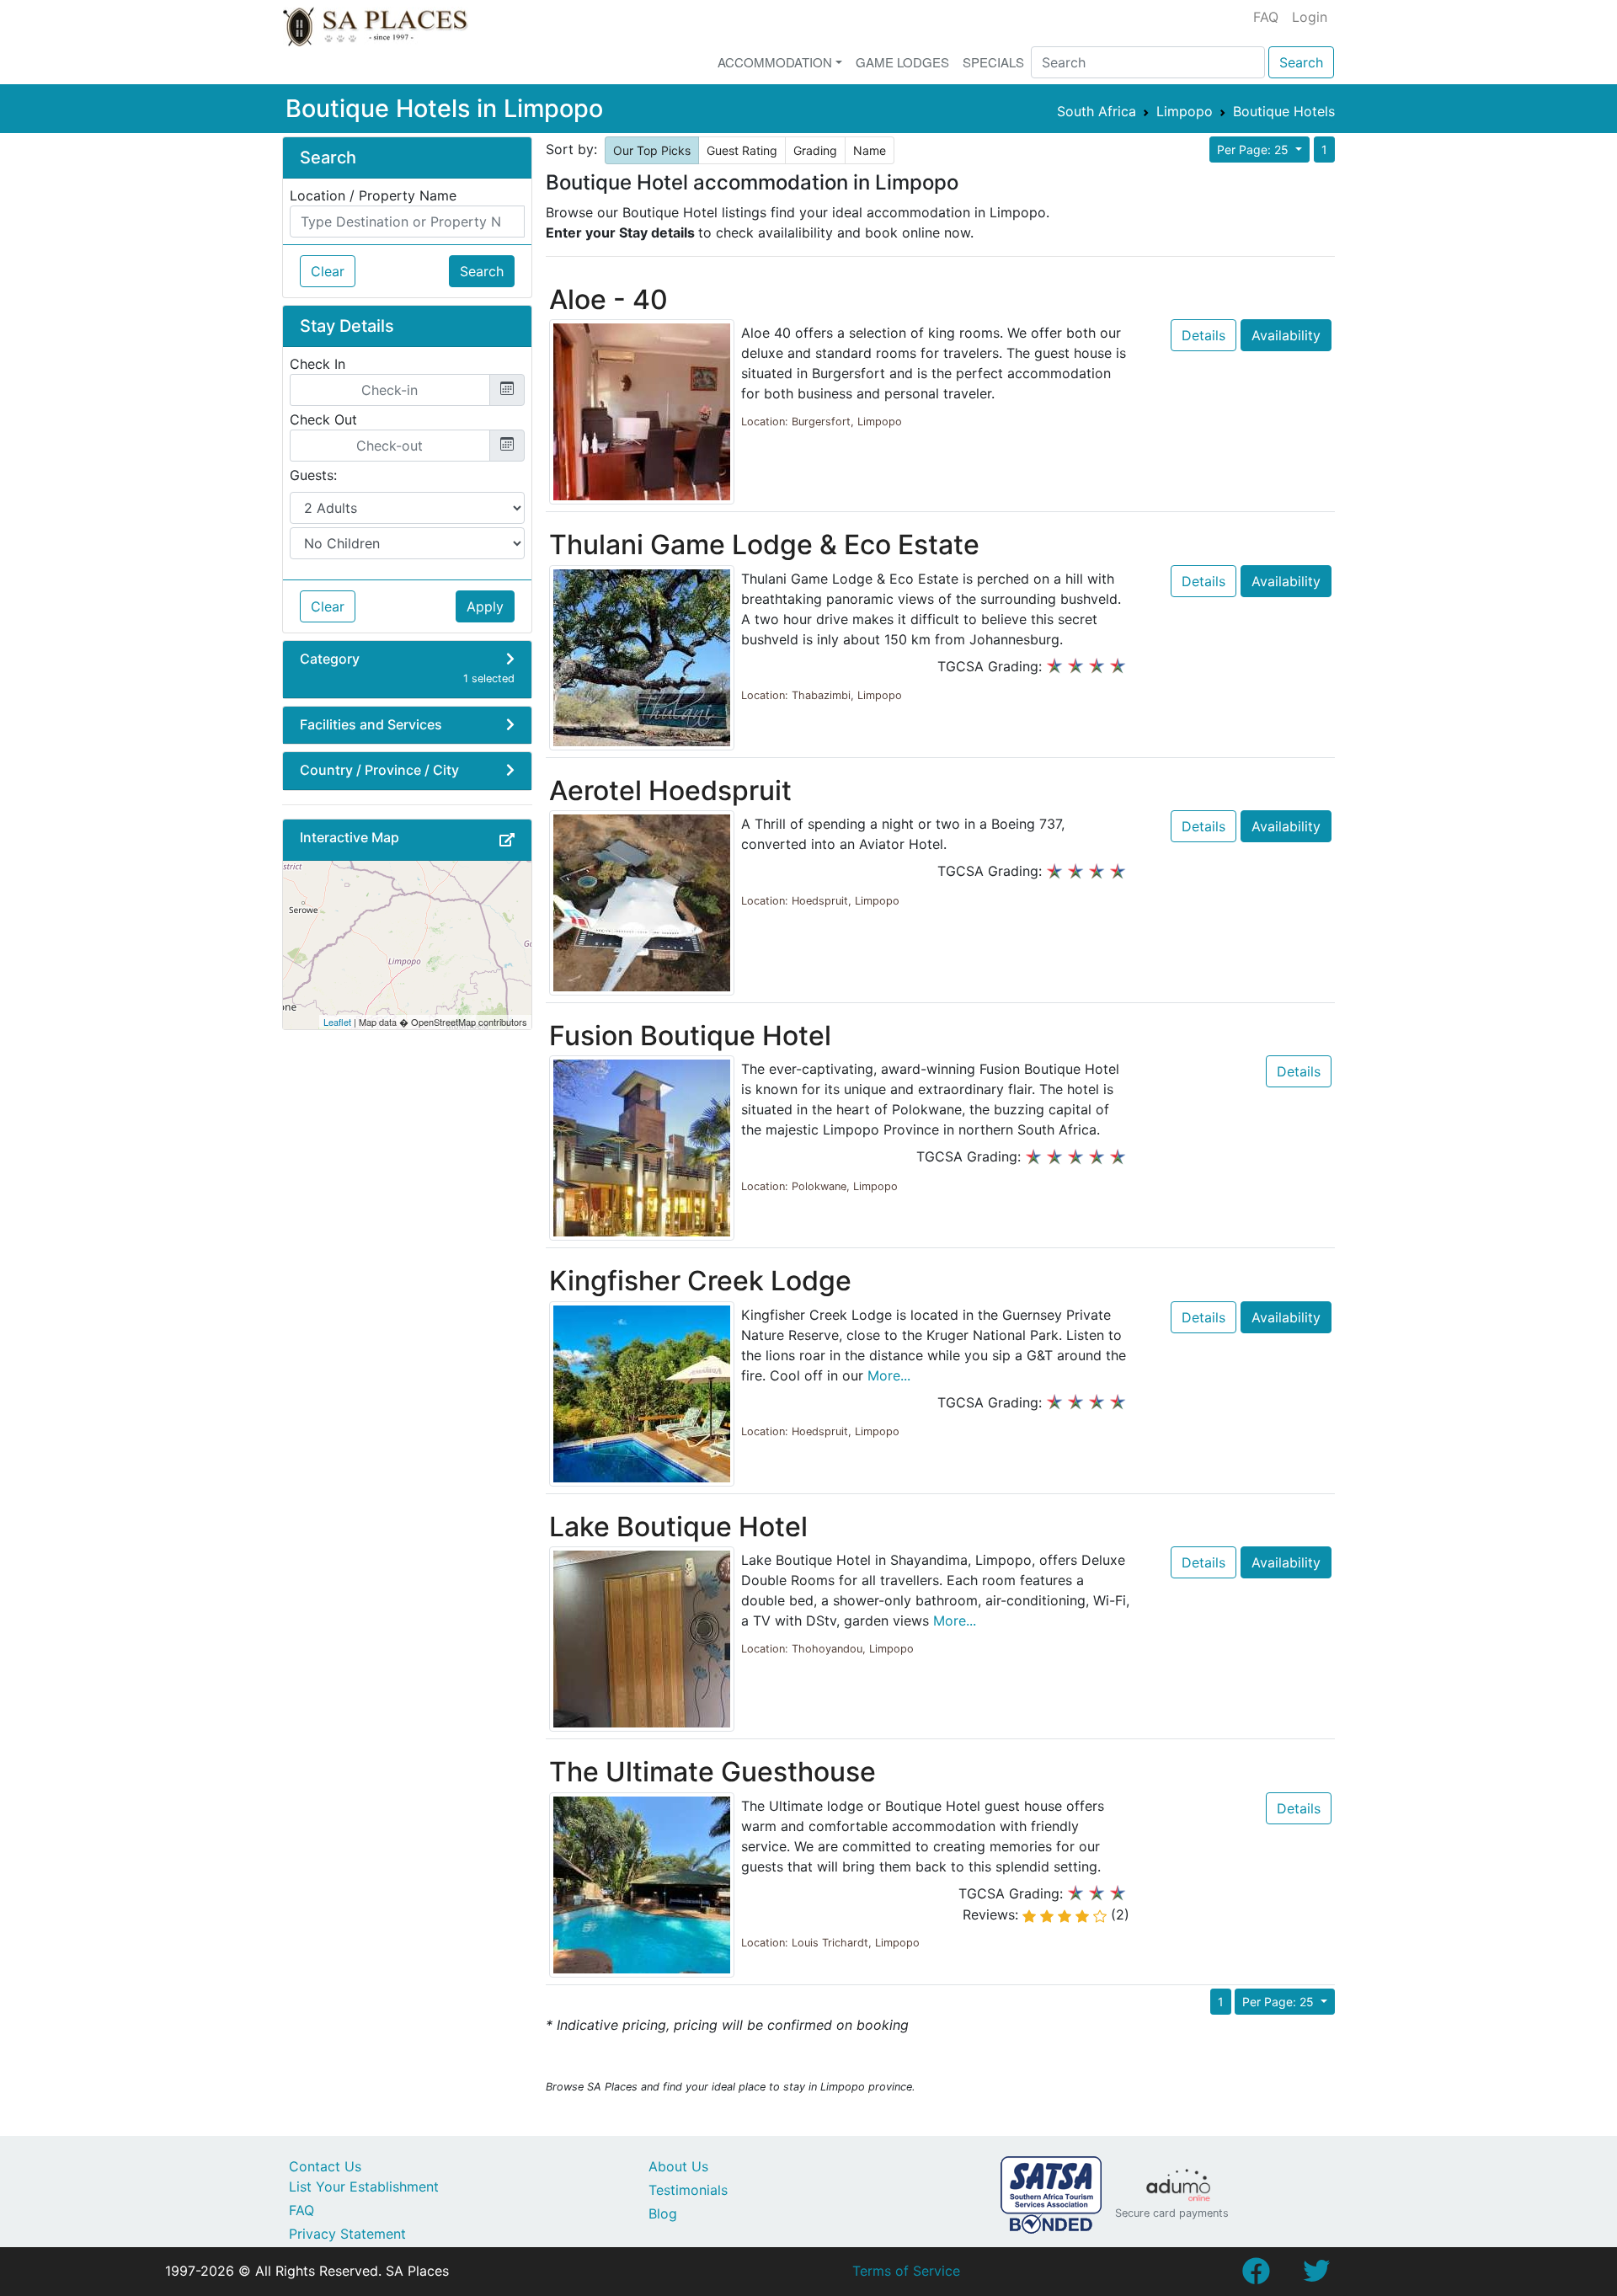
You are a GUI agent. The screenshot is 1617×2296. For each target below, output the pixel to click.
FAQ (1266, 17)
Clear (328, 271)
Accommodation (775, 62)
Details (1203, 335)
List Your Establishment (364, 2187)
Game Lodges (902, 62)
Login (1310, 17)
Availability (1286, 335)
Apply (485, 606)
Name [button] (870, 150)
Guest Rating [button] (742, 150)
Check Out (323, 419)
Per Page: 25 (1254, 150)
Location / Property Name (373, 195)
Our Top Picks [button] (652, 150)
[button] (507, 840)
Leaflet (337, 1022)
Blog (663, 2213)
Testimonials (688, 2190)
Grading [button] (815, 150)
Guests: (313, 475)
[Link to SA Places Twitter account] (1316, 2276)
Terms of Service (906, 2271)
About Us (678, 2166)
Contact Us (325, 2166)
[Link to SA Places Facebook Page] (1256, 2276)
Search (1301, 62)
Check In (318, 364)
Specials (993, 62)
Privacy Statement (347, 2234)
